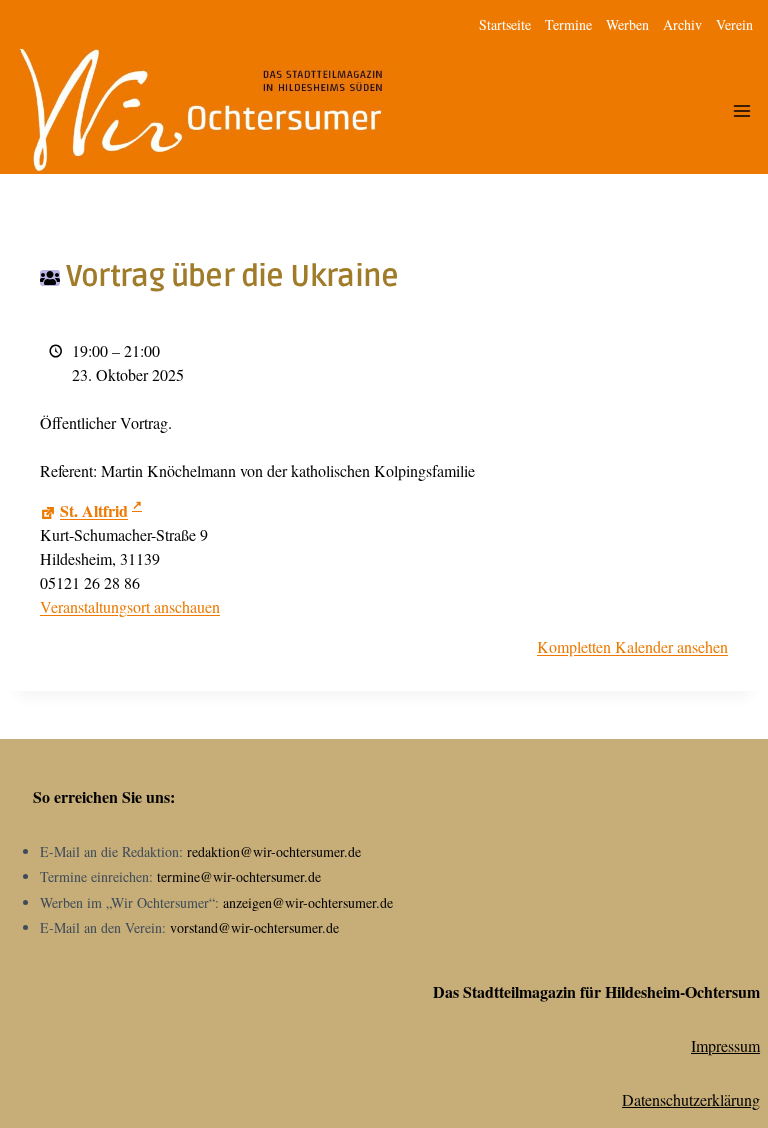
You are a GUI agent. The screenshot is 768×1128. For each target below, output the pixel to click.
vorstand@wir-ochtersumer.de (254, 927)
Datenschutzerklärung (691, 1099)
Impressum (725, 1045)
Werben (627, 24)
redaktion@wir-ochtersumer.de (274, 851)
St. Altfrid (94, 510)
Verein (734, 24)
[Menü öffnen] (741, 111)
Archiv (682, 24)
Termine (568, 24)
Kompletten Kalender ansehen (632, 646)
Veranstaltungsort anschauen (130, 606)
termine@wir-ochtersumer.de (239, 876)
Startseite (505, 24)
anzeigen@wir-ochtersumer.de (308, 902)
